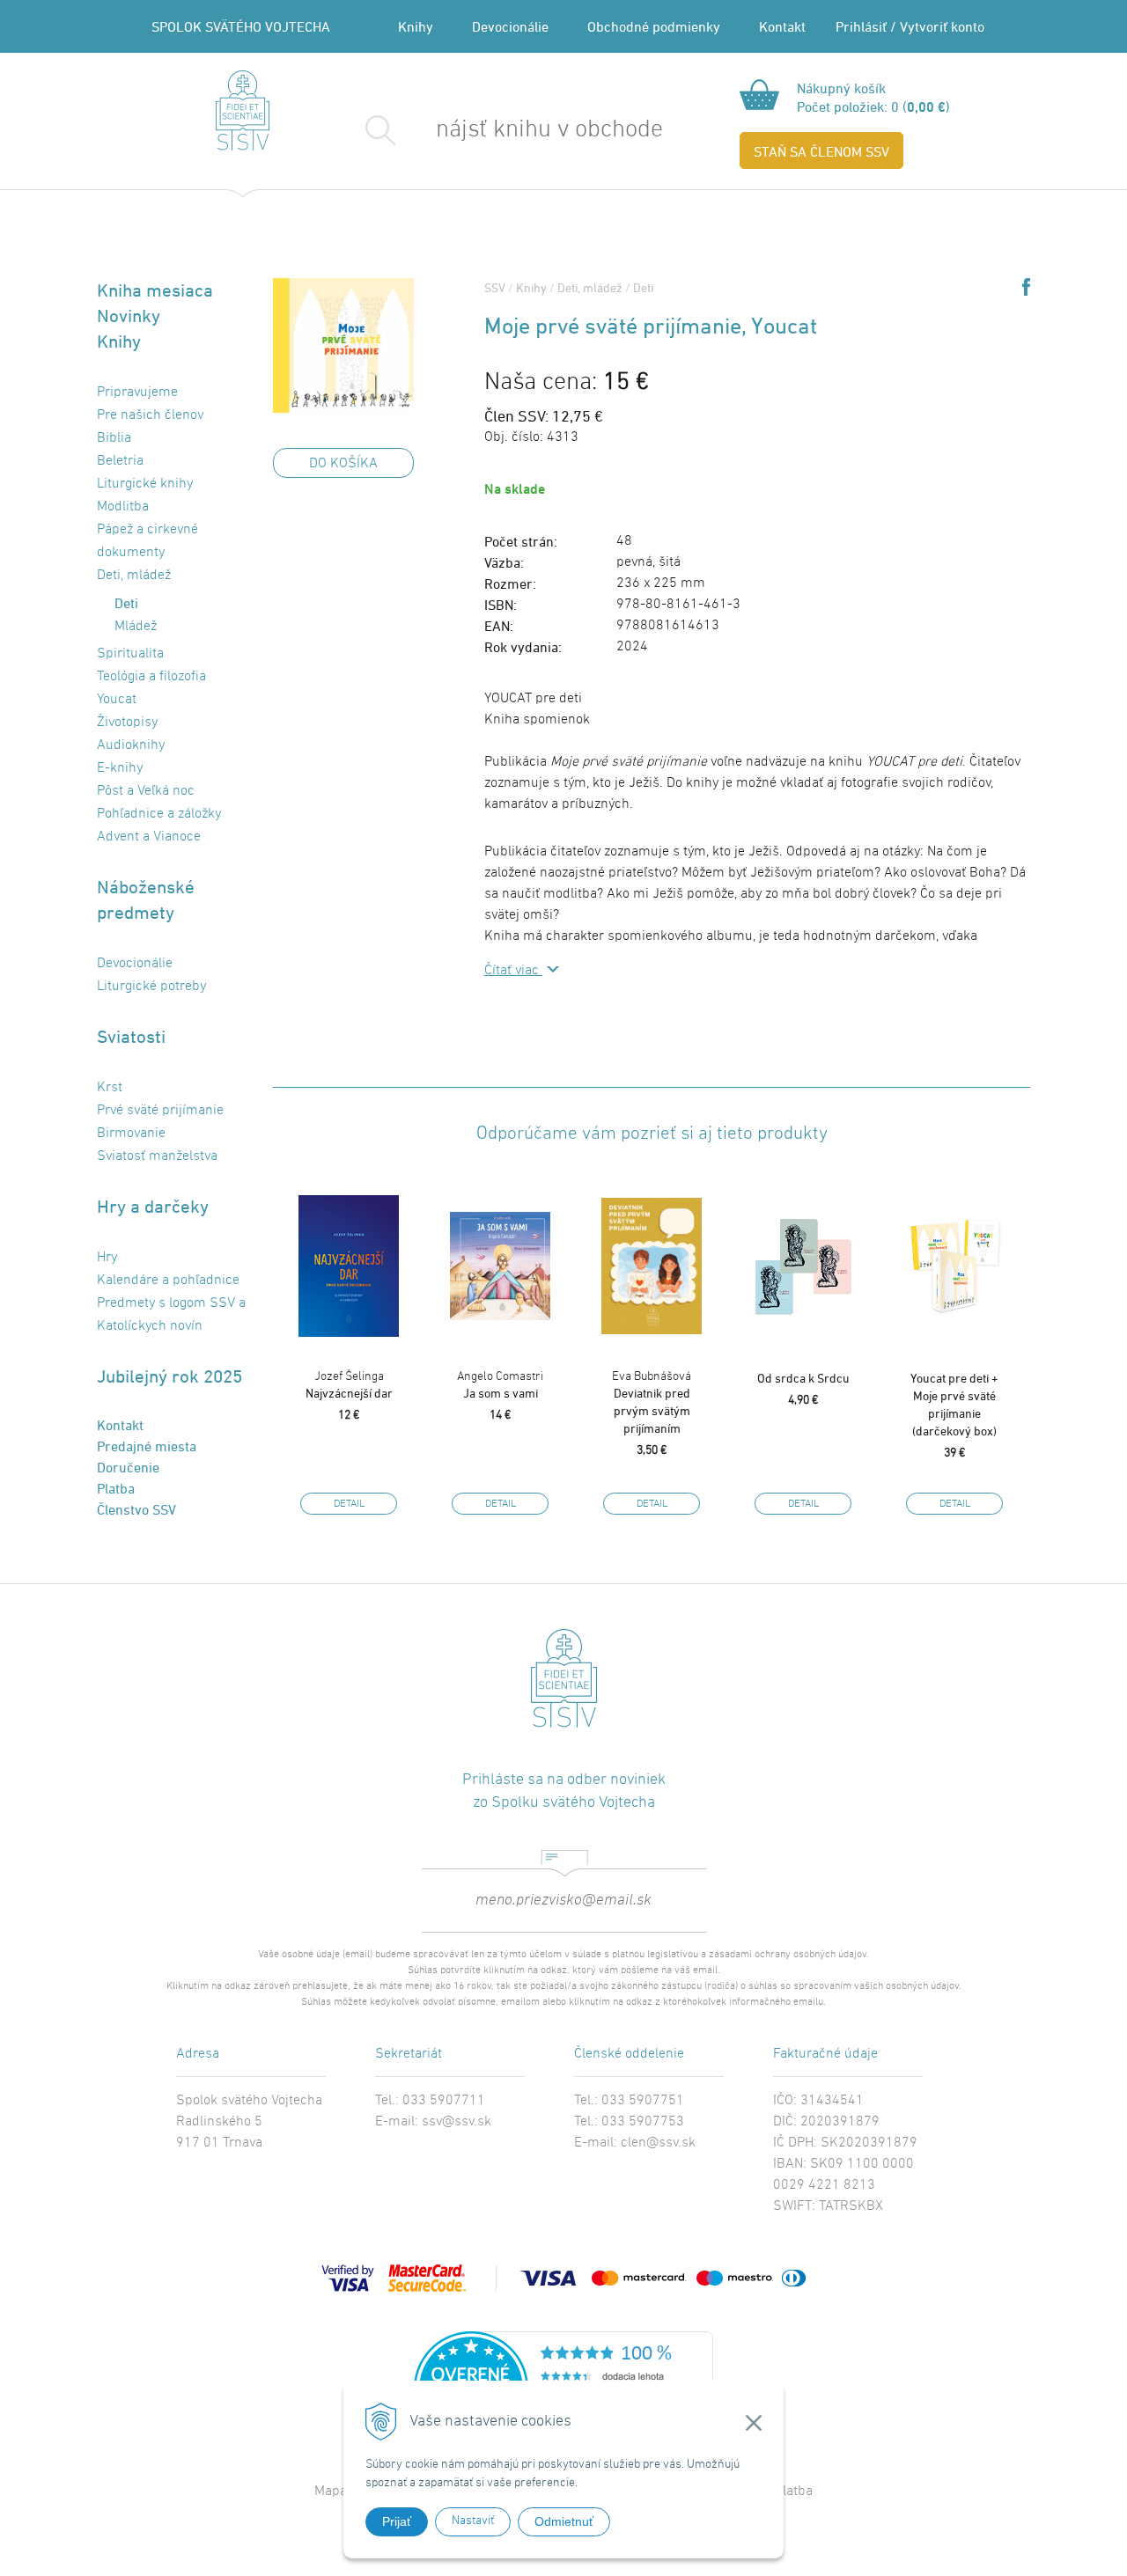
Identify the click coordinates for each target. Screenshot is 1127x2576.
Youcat (117, 700)
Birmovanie (131, 1134)
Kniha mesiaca (155, 290)
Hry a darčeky (153, 1206)
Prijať (397, 2521)
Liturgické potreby (151, 987)
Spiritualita (130, 654)
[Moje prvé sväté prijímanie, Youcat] (343, 345)
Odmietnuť (564, 2521)
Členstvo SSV (136, 1509)
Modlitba (123, 507)
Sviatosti (131, 1036)
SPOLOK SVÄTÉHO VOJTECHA (241, 26)
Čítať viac (513, 971)
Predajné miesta (147, 1446)
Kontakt (782, 26)
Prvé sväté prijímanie (160, 1111)
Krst (110, 1088)
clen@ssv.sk (658, 2143)
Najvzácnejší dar (349, 1385)
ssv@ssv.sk (457, 2122)
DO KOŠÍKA (343, 464)
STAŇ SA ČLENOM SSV (821, 151)
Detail (349, 1504)
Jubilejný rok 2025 (169, 1376)
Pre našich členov (150, 415)
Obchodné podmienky (654, 26)
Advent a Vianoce (149, 837)
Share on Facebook (1026, 287)
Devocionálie (510, 26)
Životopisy (127, 723)
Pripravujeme (137, 393)
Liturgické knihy (145, 484)
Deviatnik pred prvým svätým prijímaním (652, 1402)
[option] (349, 1347)
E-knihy (120, 768)
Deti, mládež (590, 287)
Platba (116, 1488)
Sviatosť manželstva (157, 1156)
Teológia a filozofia (151, 677)
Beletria (120, 461)
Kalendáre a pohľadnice (168, 1281)
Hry (107, 1258)
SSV (495, 287)
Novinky (129, 316)
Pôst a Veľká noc (146, 791)
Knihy (416, 26)
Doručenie (128, 1467)
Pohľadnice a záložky (159, 814)
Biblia (114, 438)
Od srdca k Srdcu (803, 1378)
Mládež (136, 627)
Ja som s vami (500, 1385)
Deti (643, 287)
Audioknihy (131, 745)
